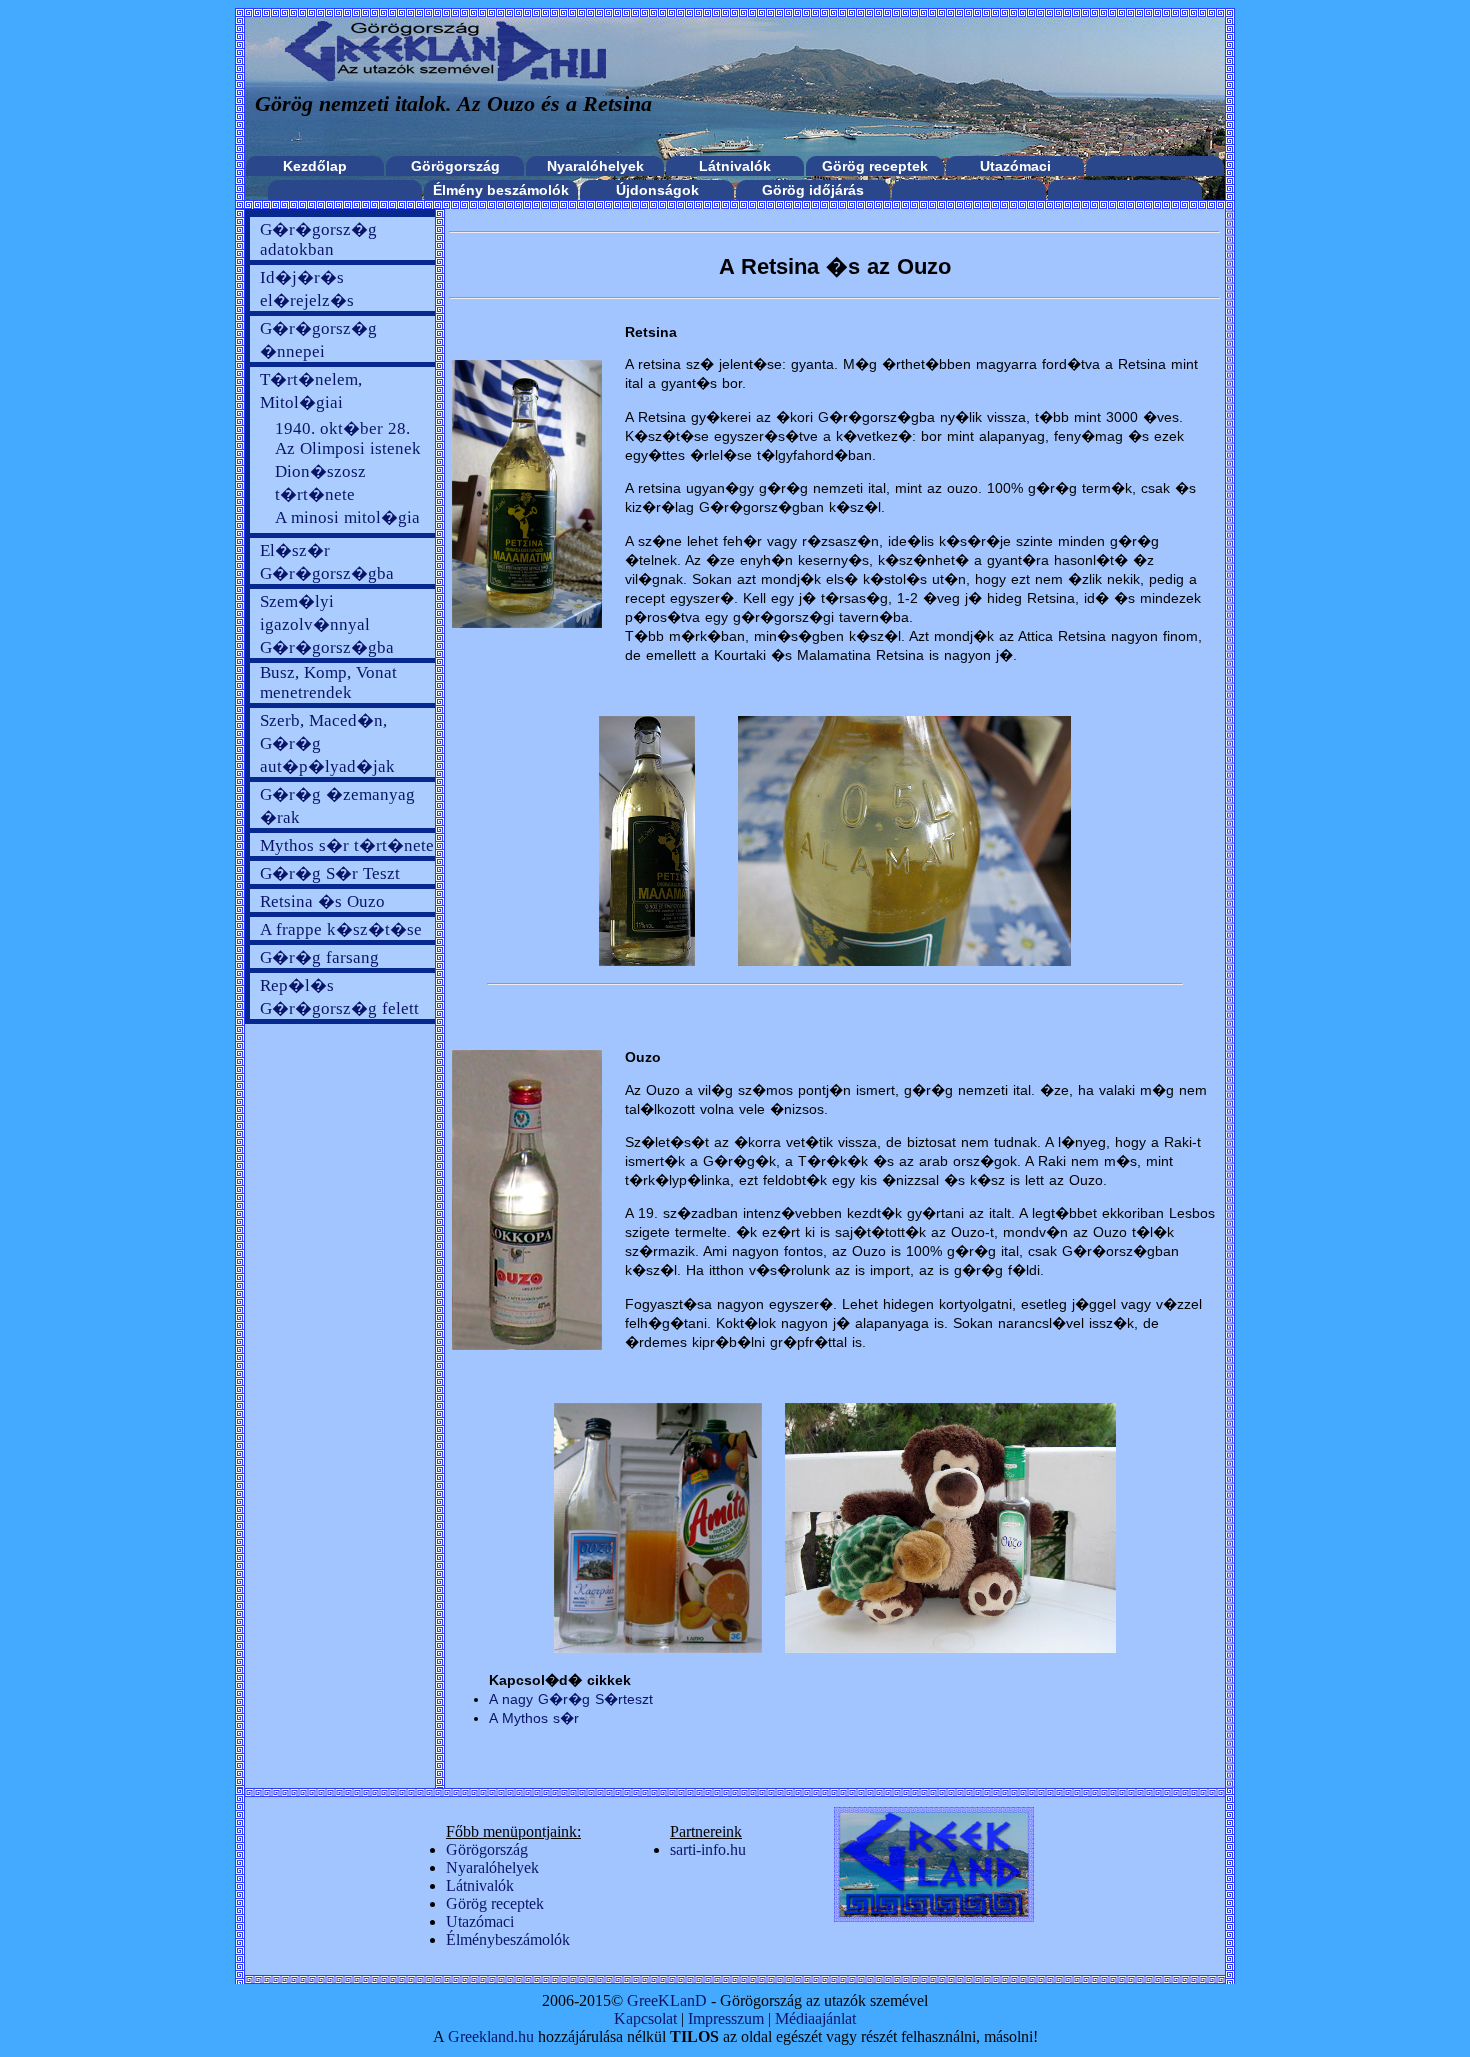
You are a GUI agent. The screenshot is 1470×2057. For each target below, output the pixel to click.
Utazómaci (1015, 166)
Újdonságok (657, 190)
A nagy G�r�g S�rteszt (571, 1699)
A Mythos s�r (534, 1718)
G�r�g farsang (319, 957)
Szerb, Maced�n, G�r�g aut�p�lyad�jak (327, 743)
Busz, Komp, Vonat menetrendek (328, 682)
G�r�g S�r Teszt (330, 873)
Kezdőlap (315, 166)
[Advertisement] (340, 1327)
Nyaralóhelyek (595, 166)
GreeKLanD (667, 2000)
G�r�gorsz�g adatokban (318, 239)
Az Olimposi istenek (348, 448)
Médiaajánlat (815, 2018)
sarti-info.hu (708, 1849)
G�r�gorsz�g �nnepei (318, 340)
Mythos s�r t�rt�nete (347, 845)
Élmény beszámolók (501, 190)
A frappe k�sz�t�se (341, 929)
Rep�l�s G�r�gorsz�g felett (339, 997)
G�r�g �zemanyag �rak (337, 806)
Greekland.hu (491, 2036)
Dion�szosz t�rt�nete (320, 483)
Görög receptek (875, 166)
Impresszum (726, 2018)
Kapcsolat (645, 2018)
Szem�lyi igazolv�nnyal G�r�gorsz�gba (327, 624)
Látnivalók (735, 166)
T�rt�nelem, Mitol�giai (311, 391)
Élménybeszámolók (508, 1939)
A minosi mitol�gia (347, 517)
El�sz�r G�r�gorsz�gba (327, 562)
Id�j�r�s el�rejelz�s (307, 289)
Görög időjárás (813, 190)
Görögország (455, 166)
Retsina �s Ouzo (322, 901)
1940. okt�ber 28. (342, 428)
